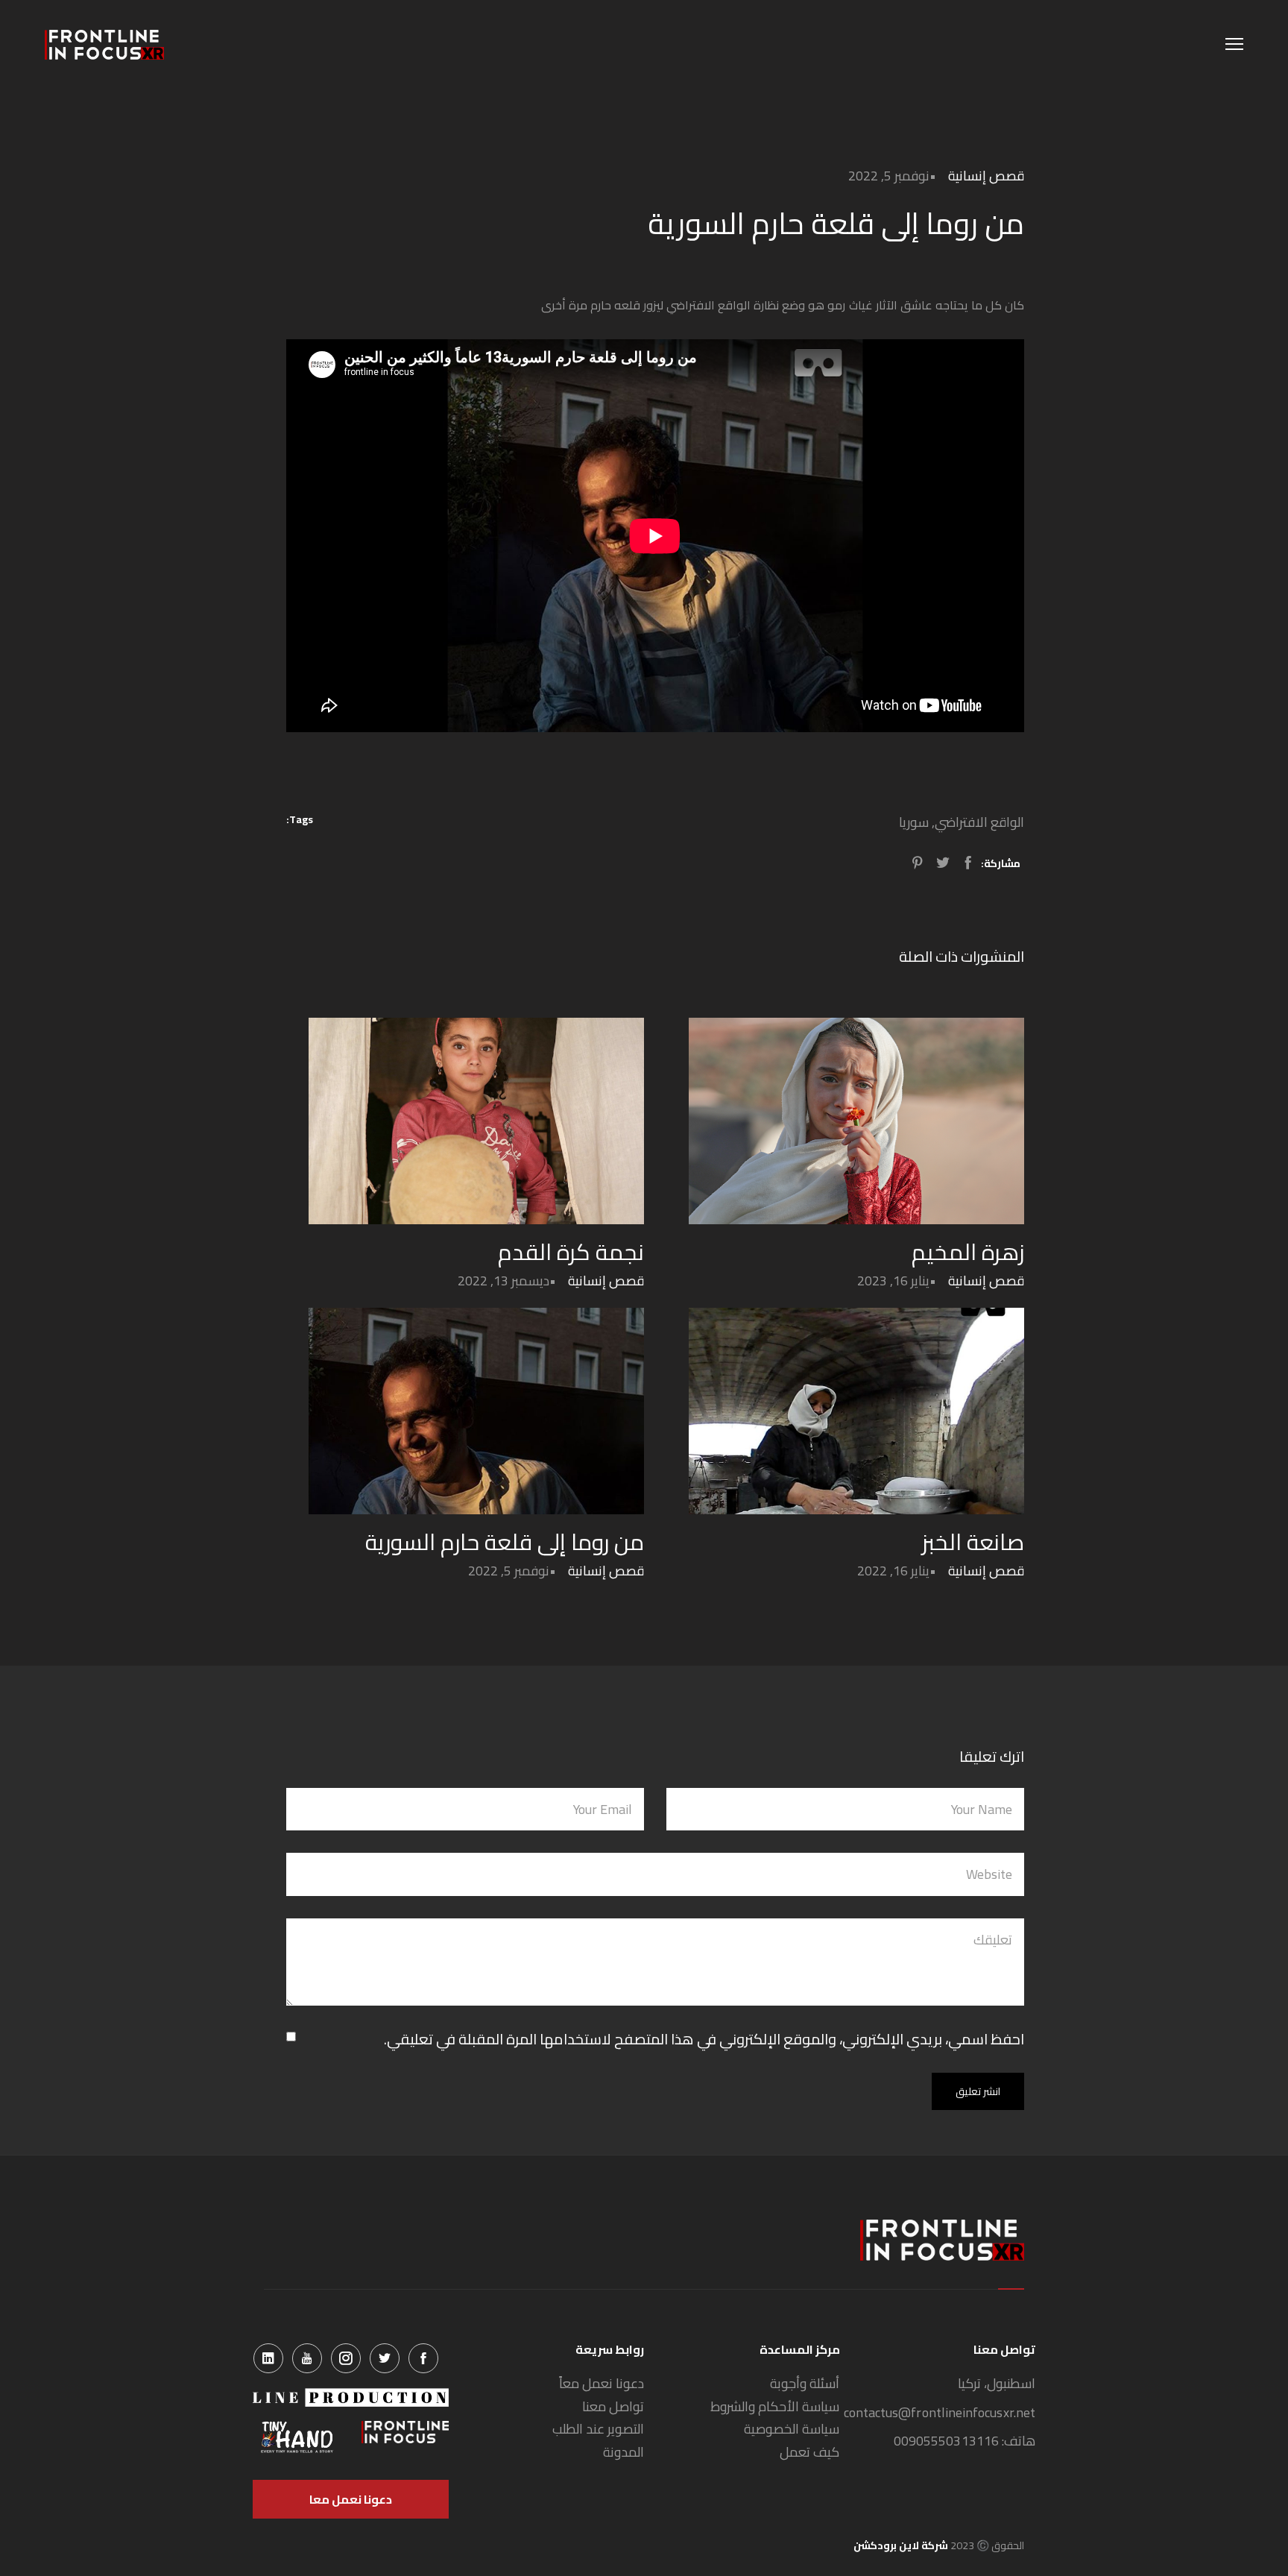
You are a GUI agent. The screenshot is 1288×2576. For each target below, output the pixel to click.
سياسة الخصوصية (792, 2429)
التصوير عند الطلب (598, 2429)
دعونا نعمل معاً (602, 2384)
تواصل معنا (613, 2407)
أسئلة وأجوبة (805, 2384)
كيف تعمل (809, 2453)
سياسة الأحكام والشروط (775, 2407)
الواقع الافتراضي (979, 822)
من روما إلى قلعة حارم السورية (505, 1542)
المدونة (624, 2453)
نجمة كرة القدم (571, 1252)
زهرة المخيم (968, 1252)
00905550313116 (946, 2441)
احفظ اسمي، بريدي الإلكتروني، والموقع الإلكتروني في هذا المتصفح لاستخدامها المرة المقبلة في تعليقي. (704, 2039)
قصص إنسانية (986, 176)
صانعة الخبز (973, 1542)
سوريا (914, 822)
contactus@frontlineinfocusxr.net (940, 2413)
